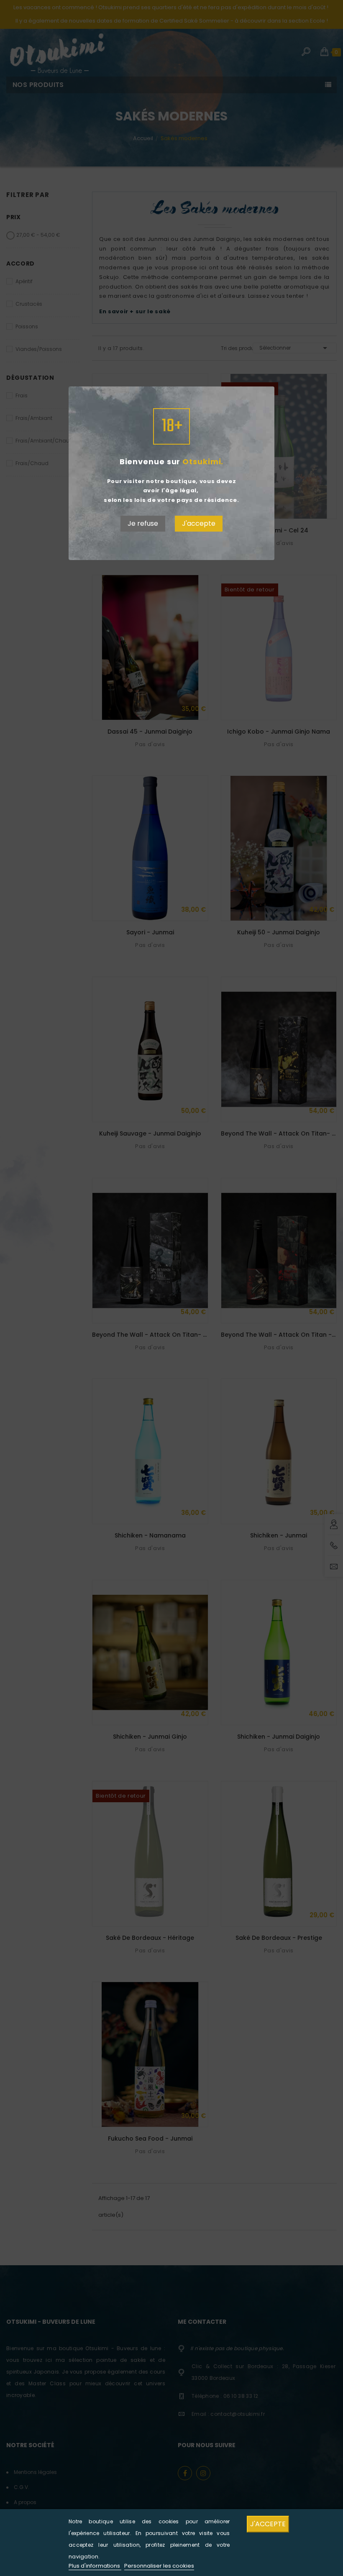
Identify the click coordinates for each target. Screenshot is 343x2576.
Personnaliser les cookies (159, 2566)
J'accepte (199, 523)
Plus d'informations (95, 2566)
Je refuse (143, 523)
